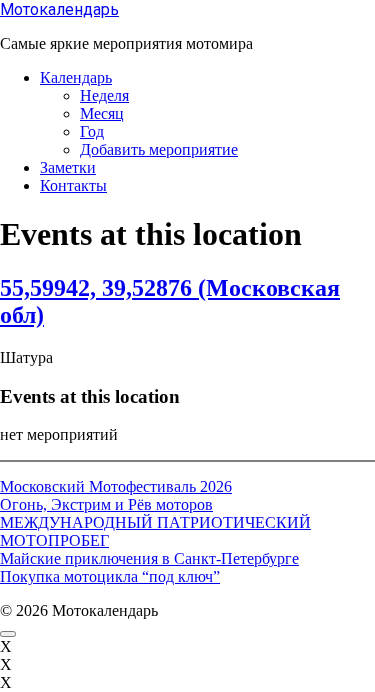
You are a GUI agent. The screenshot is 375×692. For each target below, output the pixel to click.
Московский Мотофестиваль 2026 (116, 486)
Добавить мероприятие (159, 149)
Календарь (76, 77)
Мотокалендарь (59, 9)
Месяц (102, 113)
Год (92, 131)
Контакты (73, 185)
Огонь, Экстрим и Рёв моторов (106, 504)
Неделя (104, 95)
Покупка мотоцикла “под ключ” (110, 576)
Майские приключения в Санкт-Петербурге (149, 558)
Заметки (68, 167)
